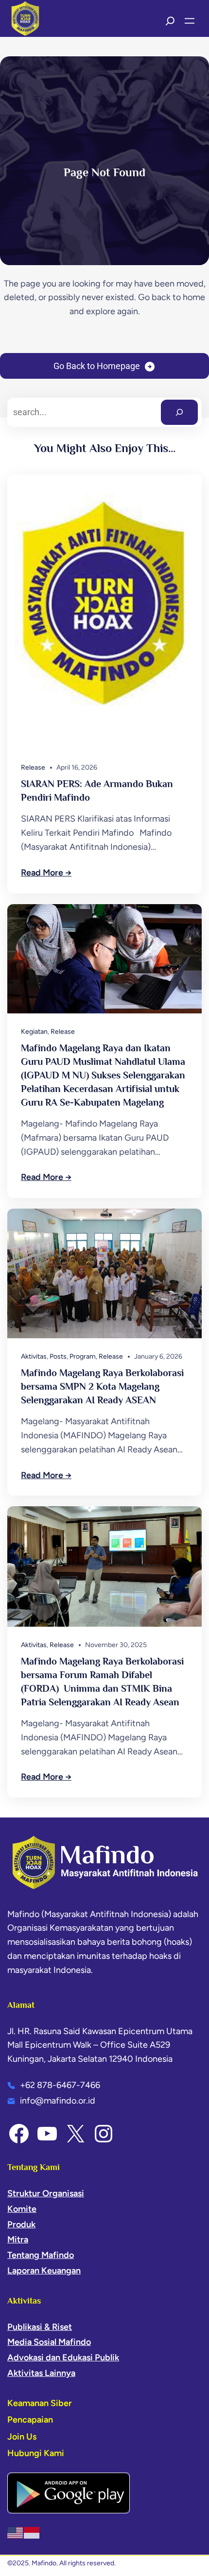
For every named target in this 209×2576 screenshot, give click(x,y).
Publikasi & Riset (40, 2327)
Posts (58, 1356)
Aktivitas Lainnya (41, 2373)
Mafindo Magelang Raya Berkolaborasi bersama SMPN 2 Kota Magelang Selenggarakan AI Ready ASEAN (102, 1386)
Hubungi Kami (36, 2453)
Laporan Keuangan (44, 2271)
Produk (21, 2224)
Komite (22, 2209)
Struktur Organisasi (46, 2193)
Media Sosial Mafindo (49, 2342)
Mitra (18, 2239)
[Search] (179, 412)
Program (83, 1356)
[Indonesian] (32, 2532)
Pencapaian (30, 2420)
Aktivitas (34, 1356)
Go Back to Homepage (97, 366)
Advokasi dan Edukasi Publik (63, 2357)
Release (33, 767)
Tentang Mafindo (41, 2255)
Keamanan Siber (40, 2403)
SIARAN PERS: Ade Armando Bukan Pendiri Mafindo (97, 791)
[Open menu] (190, 21)
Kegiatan (34, 1032)
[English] (16, 2532)
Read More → (46, 873)
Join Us (22, 2437)
